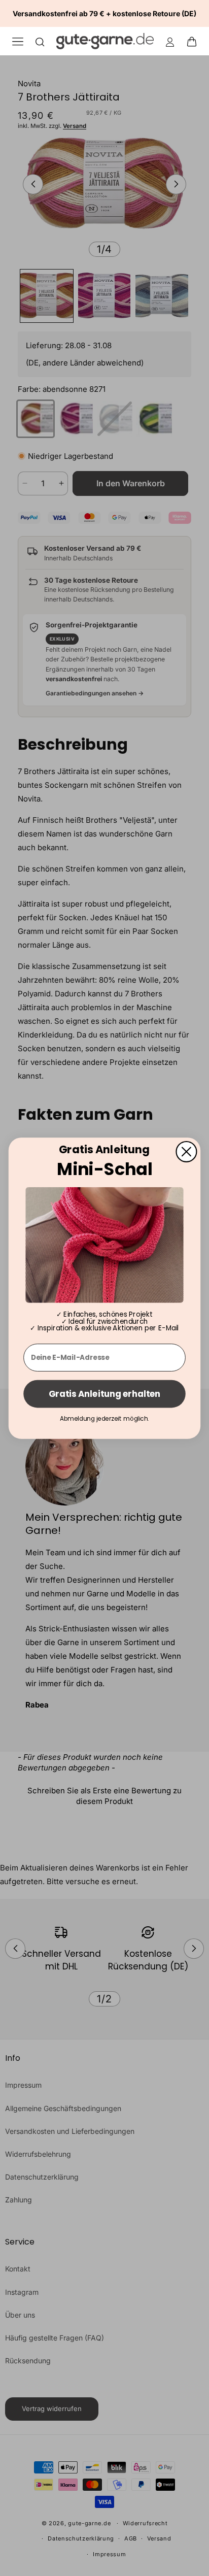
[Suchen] (40, 41)
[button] (195, 41)
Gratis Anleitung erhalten (104, 1394)
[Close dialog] (186, 1151)
